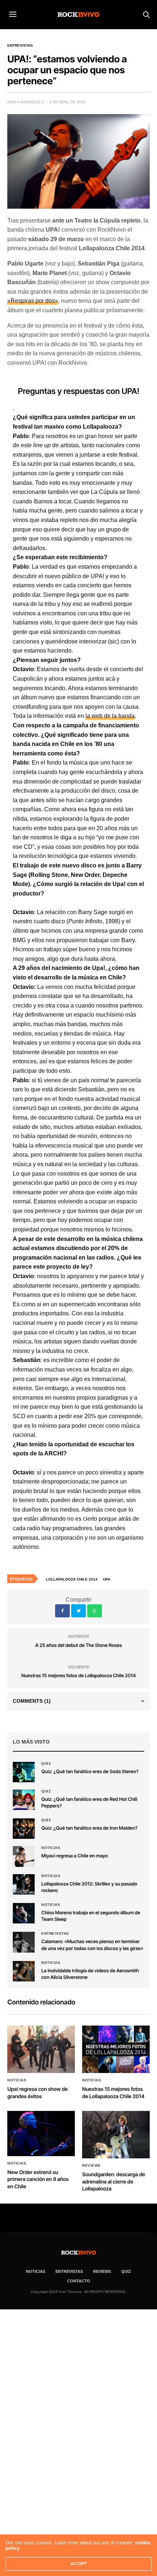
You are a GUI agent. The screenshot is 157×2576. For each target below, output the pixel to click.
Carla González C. (26, 102)
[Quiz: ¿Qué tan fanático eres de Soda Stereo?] (24, 1772)
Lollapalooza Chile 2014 (72, 1579)
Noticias (51, 1848)
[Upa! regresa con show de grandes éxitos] (41, 2049)
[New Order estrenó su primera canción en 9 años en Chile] (41, 2133)
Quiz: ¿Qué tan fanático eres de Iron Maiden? (89, 1828)
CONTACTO (79, 2281)
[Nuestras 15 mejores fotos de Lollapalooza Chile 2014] (116, 2049)
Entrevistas (20, 46)
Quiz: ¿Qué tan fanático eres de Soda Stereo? (90, 1772)
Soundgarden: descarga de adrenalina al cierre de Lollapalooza (114, 2182)
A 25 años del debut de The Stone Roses (78, 1645)
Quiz (46, 1764)
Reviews (91, 2166)
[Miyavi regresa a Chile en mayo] (24, 1856)
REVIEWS (102, 2271)
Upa (107, 1579)
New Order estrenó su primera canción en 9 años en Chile (38, 2179)
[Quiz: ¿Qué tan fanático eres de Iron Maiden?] (24, 1829)
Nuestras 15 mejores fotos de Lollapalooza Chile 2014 (78, 1676)
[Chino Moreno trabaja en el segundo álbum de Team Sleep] (24, 1913)
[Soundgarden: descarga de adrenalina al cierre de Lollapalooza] (116, 2135)
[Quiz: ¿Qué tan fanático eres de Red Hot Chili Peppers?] (24, 1800)
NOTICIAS (36, 2271)
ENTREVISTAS (69, 2271)
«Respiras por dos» (33, 301)
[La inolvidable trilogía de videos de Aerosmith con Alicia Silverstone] (24, 1971)
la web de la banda (110, 716)
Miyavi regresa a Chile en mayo (74, 1856)
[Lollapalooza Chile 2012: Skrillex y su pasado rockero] (24, 1884)
